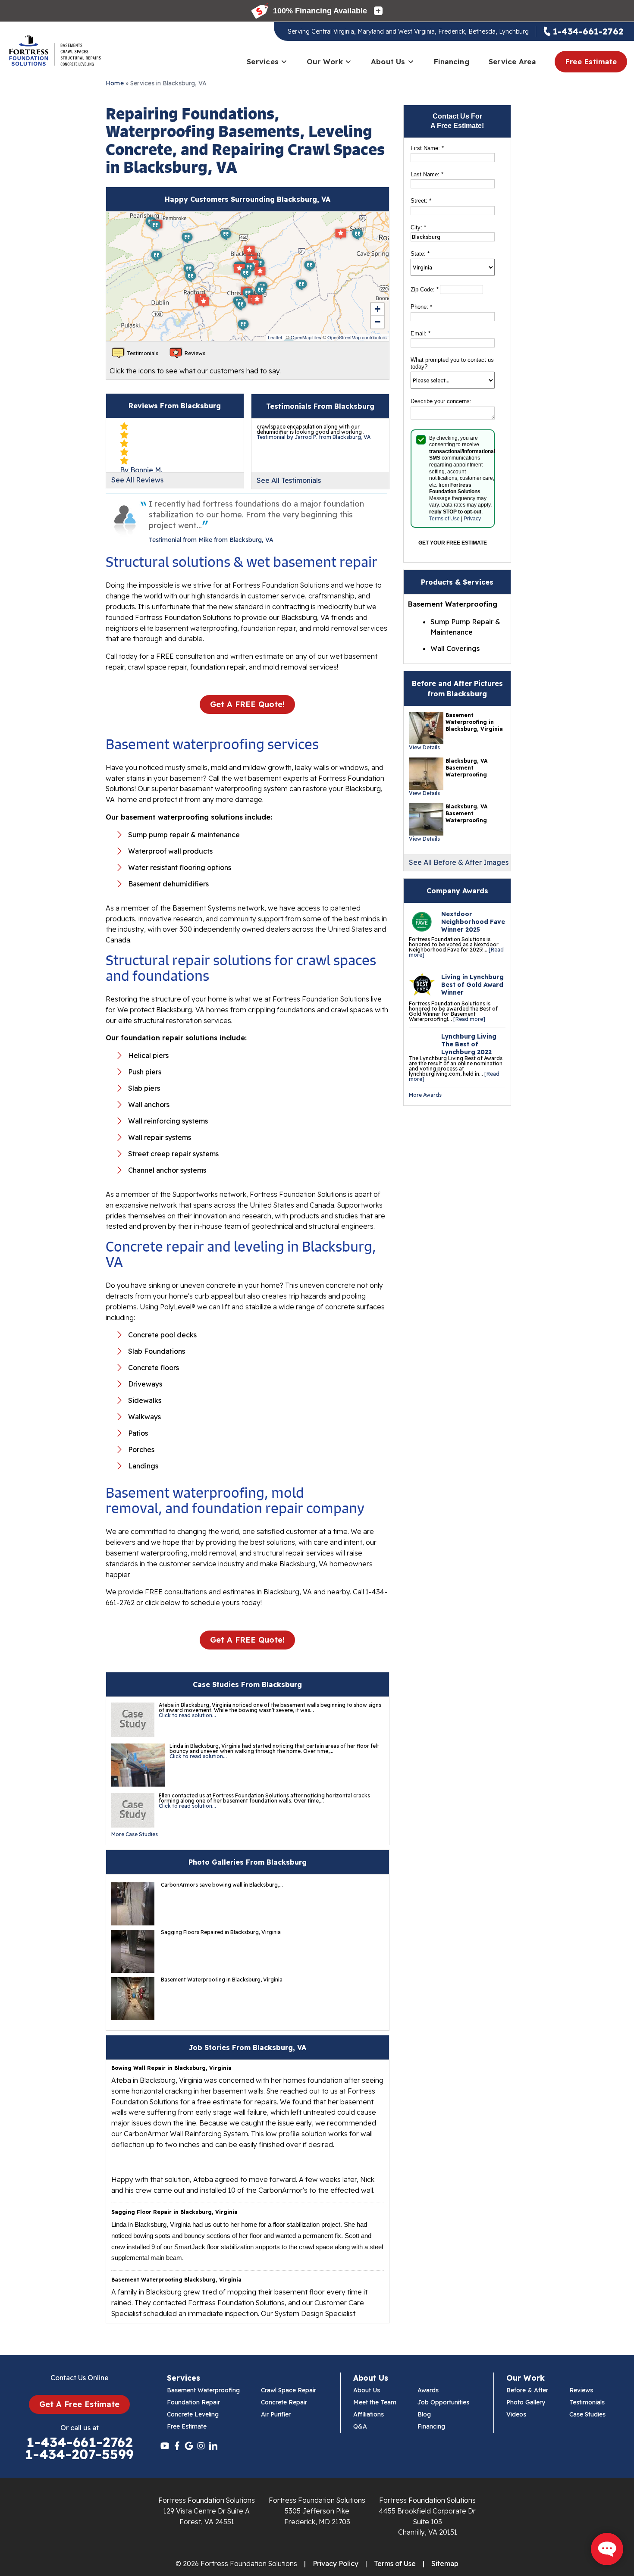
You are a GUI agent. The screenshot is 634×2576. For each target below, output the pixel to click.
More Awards (425, 1095)
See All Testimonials (289, 480)
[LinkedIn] (213, 2446)
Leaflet (275, 337)
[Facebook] (177, 2446)
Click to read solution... (187, 1715)
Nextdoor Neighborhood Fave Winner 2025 (473, 922)
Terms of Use (444, 519)
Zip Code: (425, 290)
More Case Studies (135, 1834)
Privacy (472, 519)
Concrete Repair (284, 2402)
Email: (421, 333)
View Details (424, 747)
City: (418, 227)
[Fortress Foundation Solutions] (55, 50)
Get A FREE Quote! (247, 704)
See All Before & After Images (459, 862)
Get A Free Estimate (79, 2404)
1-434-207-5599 (79, 2454)
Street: (421, 201)
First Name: (427, 148)
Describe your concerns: (441, 401)
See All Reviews (137, 480)
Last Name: (427, 174)
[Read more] (469, 1019)
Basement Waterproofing (203, 2390)
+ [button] (378, 309)
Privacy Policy (336, 2563)
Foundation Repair (193, 2402)
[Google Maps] (189, 2446)
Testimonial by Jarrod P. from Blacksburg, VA (314, 437)
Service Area (512, 61)
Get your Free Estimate (453, 543)
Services (263, 61)
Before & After (527, 2390)
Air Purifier (276, 2414)
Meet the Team (375, 2402)
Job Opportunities (443, 2402)
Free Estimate (591, 61)
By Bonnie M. (141, 470)
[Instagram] (201, 2446)
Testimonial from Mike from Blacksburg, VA (211, 540)
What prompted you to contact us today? (452, 363)
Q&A (360, 2426)
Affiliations (369, 2414)
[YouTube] (165, 2446)
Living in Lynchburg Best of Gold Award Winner (472, 985)
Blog (424, 2414)
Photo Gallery (526, 2402)
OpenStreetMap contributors (357, 337)
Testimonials (587, 2402)
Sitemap (445, 2563)
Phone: (421, 307)
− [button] (378, 322)
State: (420, 254)
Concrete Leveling (193, 2414)
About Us (388, 61)
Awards (428, 2390)
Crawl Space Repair (289, 2390)
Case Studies (587, 2414)
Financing (452, 61)
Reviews (581, 2390)
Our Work (325, 61)
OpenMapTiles (306, 337)
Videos (516, 2414)
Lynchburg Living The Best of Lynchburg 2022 (469, 1044)
